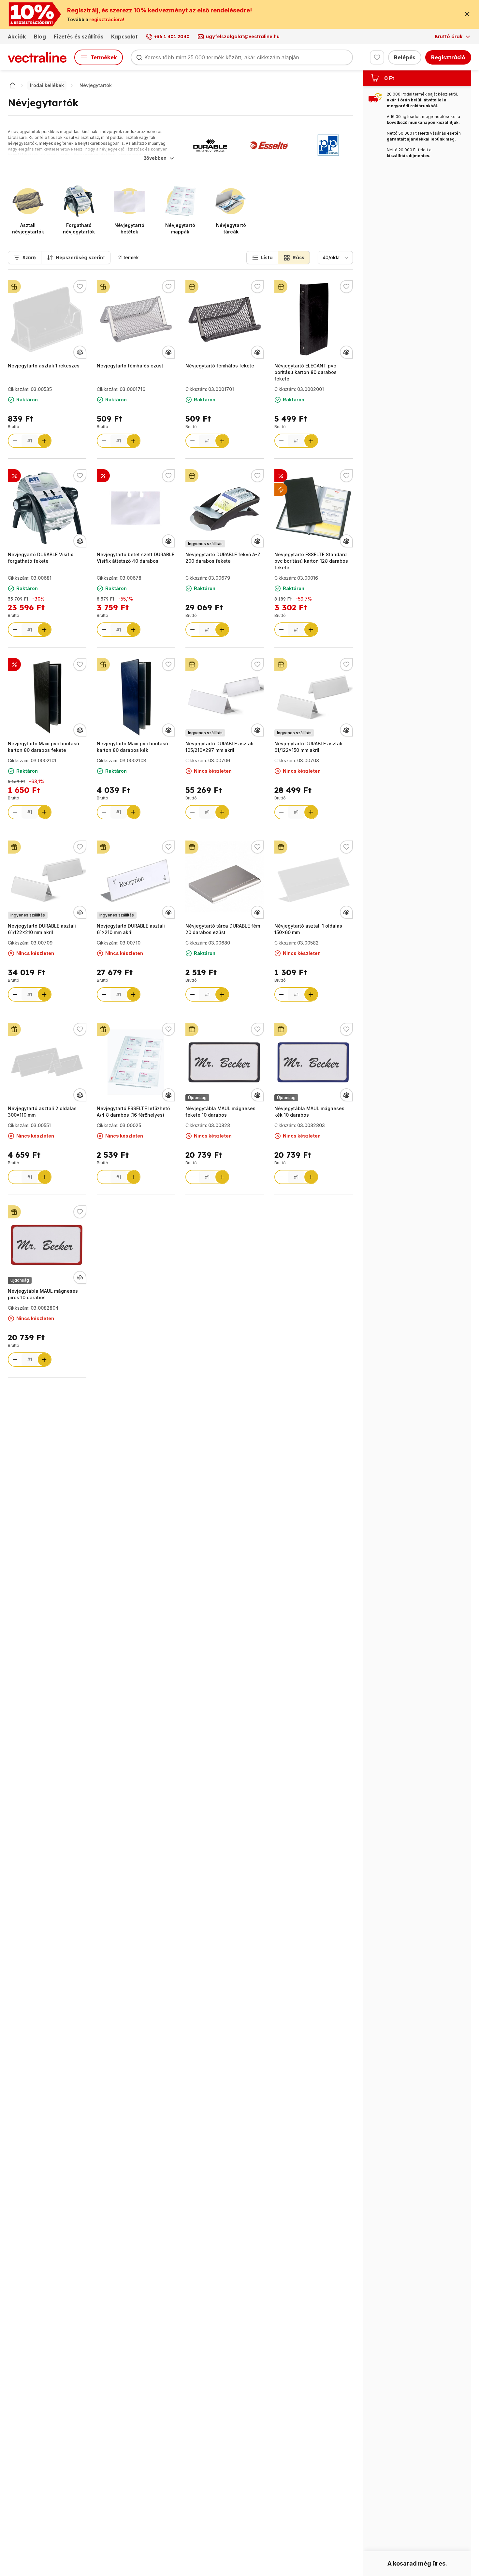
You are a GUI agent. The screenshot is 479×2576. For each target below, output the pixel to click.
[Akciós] (14, 476)
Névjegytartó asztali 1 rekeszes (44, 366)
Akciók (17, 37)
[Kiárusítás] (281, 489)
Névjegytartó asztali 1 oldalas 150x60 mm (308, 929)
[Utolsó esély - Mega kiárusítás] (281, 476)
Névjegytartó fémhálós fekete (220, 366)
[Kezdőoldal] (12, 85)
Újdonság (197, 1098)
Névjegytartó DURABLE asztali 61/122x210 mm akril (42, 929)
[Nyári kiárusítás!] (103, 476)
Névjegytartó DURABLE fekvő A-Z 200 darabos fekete (223, 558)
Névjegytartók (96, 85)
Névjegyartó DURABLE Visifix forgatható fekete (40, 558)
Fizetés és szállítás (79, 37)
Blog (40, 37)
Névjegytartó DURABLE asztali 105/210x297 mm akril (219, 747)
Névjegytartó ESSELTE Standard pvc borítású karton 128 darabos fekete (311, 561)
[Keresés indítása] (139, 57)
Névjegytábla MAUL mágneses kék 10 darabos (309, 1112)
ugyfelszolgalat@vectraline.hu (243, 37)
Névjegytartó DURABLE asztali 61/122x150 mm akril (308, 747)
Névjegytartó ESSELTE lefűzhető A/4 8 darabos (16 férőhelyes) (133, 1112)
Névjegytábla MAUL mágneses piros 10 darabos (43, 1294)
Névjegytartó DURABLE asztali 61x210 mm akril (131, 929)
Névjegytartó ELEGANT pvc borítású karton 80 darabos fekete (305, 372)
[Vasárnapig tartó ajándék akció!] (14, 287)
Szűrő (29, 258)
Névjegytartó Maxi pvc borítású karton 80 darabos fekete (44, 747)
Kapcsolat (124, 37)
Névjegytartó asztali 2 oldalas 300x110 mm (42, 1112)
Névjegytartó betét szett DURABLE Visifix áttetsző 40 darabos (136, 558)
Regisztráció (448, 57)
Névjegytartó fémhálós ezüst (130, 366)
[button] (262, 258)
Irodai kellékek (47, 85)
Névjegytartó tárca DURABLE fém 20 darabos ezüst (223, 929)
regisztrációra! (107, 19)
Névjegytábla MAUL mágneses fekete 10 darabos (220, 1112)
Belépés (405, 57)
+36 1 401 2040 (172, 37)
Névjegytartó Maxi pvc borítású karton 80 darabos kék (132, 747)
